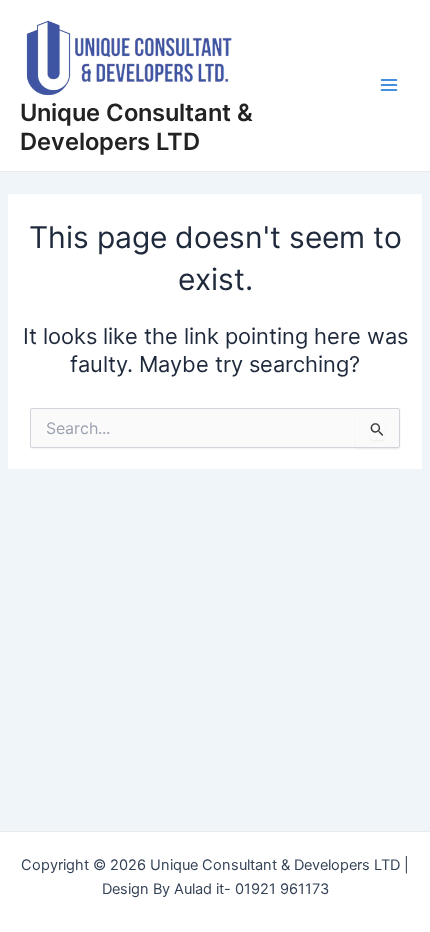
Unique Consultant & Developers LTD (136, 126)
